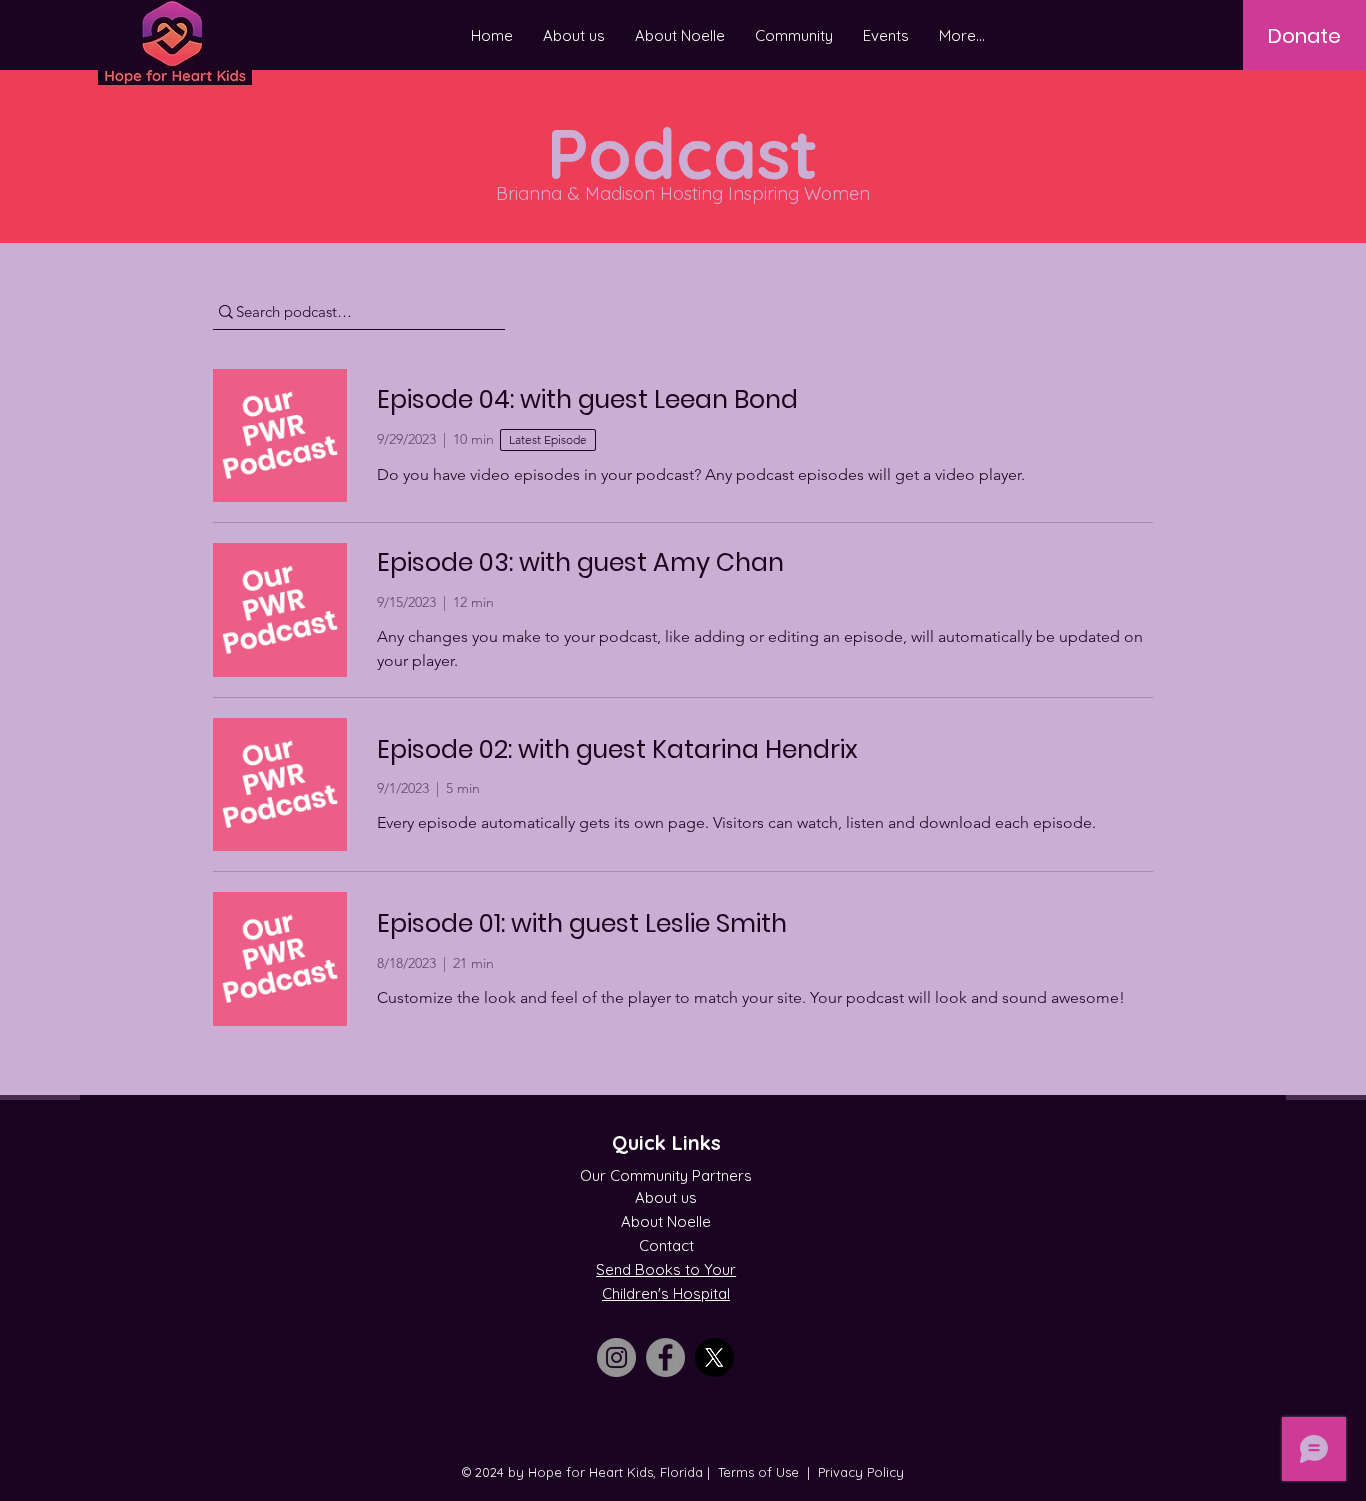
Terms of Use (758, 1472)
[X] (714, 1357)
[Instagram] (616, 1357)
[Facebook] (665, 1357)
